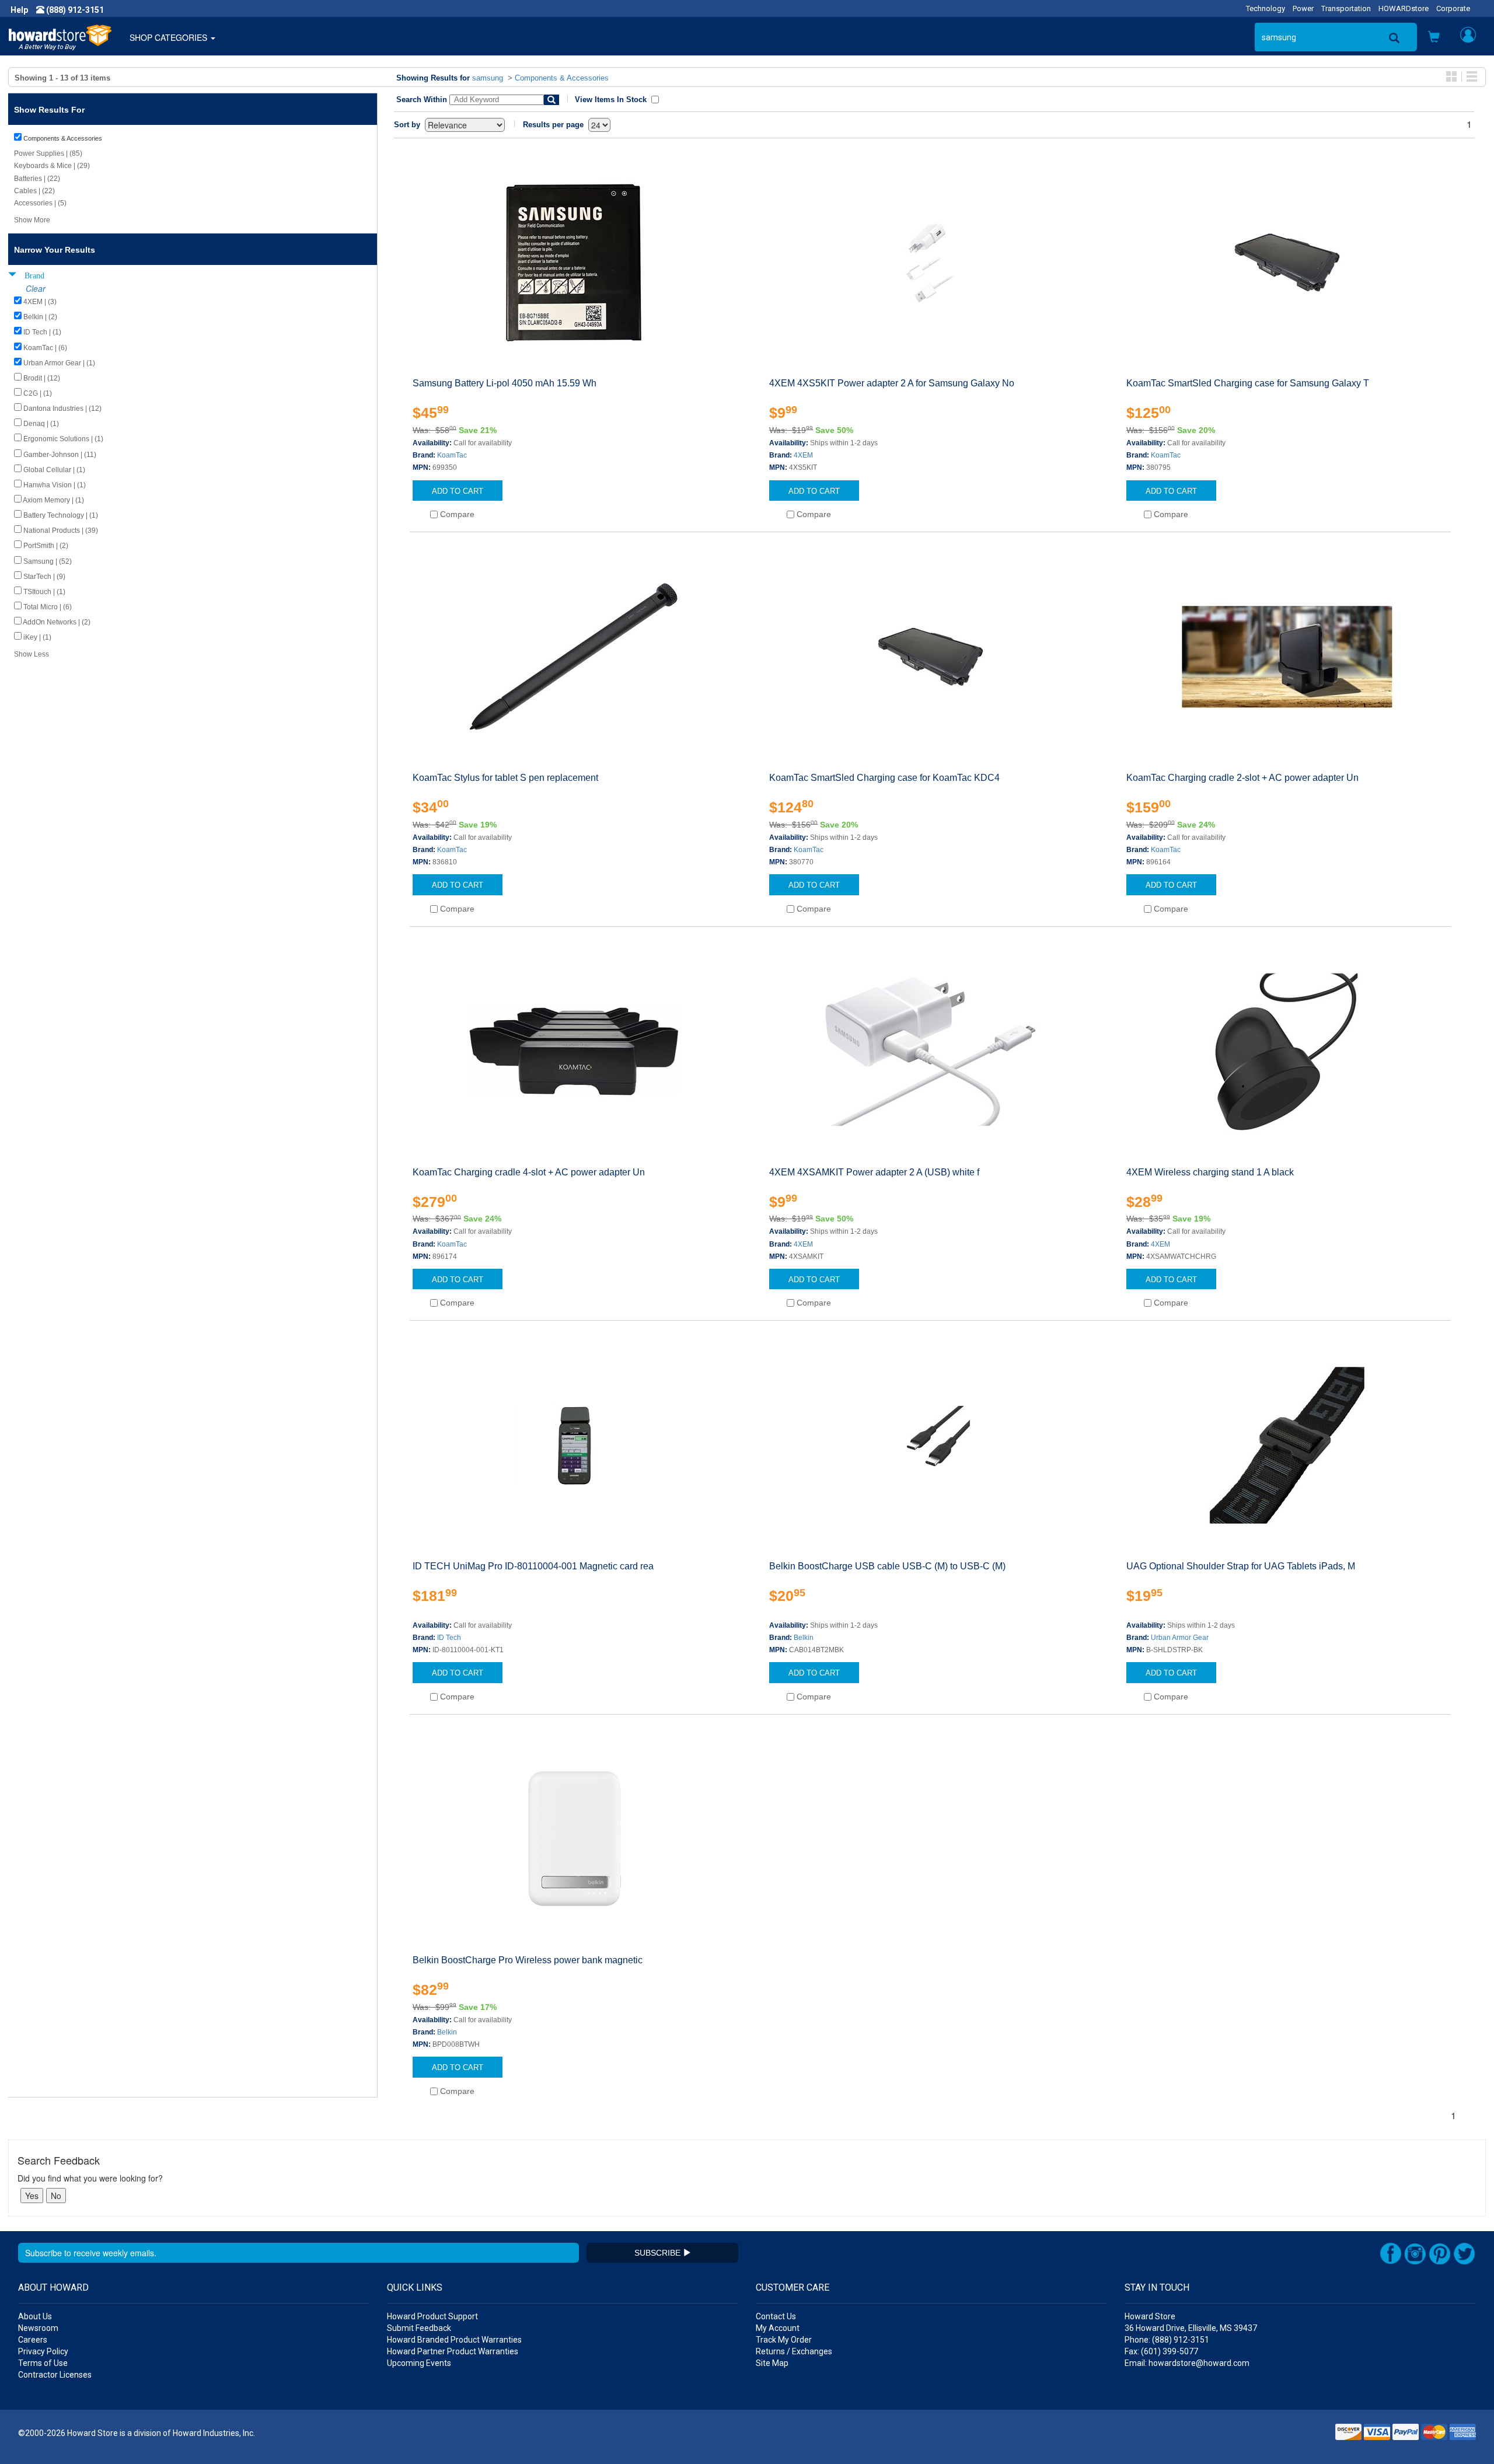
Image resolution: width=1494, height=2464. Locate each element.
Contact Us (776, 2316)
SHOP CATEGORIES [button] (170, 37)
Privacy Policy (43, 2351)
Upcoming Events (419, 2363)
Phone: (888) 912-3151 (1167, 2340)
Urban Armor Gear (1180, 1638)
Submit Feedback (419, 2328)
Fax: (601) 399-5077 (1161, 2351)
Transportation (1346, 8)
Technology (1266, 8)
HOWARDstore (1404, 8)
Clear (36, 288)
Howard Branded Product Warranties (454, 2340)
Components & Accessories (562, 78)
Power (1303, 8)
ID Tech (449, 1638)
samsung (488, 78)
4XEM (803, 455)
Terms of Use (43, 2363)
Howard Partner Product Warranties (453, 2351)
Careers (33, 2340)
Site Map (772, 2363)
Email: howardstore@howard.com (1187, 2363)
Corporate (1453, 8)
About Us (35, 2316)
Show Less (32, 654)
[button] (1434, 38)
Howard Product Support (432, 2316)
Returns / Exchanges (794, 2351)
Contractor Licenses (55, 2375)
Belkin (804, 1638)
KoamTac (452, 455)
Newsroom (38, 2328)
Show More (32, 220)
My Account (778, 2328)
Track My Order (784, 2340)
